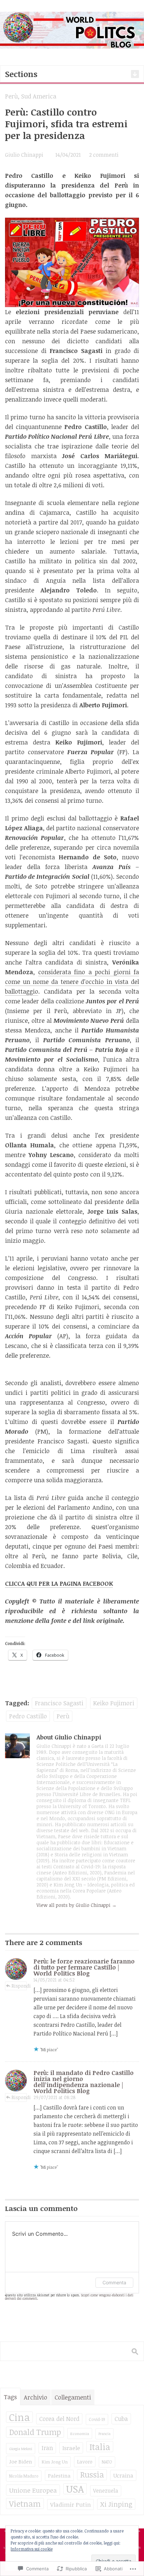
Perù (11, 96)
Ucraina (123, 2475)
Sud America (39, 96)
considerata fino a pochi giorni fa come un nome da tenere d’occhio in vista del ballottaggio (72, 982)
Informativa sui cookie (32, 2549)
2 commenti (104, 155)
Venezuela (106, 2491)
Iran (47, 2448)
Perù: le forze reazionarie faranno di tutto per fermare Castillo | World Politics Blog (84, 1967)
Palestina (59, 2475)
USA (75, 2489)
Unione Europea (33, 2490)
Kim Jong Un (55, 2462)
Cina (19, 2417)
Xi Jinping (116, 2504)
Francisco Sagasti (59, 1703)
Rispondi (21, 1986)
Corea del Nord (59, 2419)
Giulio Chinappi (24, 155)
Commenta (114, 2282)
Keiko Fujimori (114, 1703)
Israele (71, 2448)
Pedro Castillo (28, 1716)
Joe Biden (21, 2461)
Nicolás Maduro (24, 2476)
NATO (107, 2462)
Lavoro (85, 2461)
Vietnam (25, 2503)
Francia (104, 2434)
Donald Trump (35, 2432)
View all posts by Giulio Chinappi (77, 1905)
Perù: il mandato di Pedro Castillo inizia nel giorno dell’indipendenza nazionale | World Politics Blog (84, 2082)
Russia (92, 2475)
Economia (80, 2434)
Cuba (121, 2419)
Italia (100, 2447)
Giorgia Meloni (21, 2449)
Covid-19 (97, 2419)
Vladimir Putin (70, 2505)
